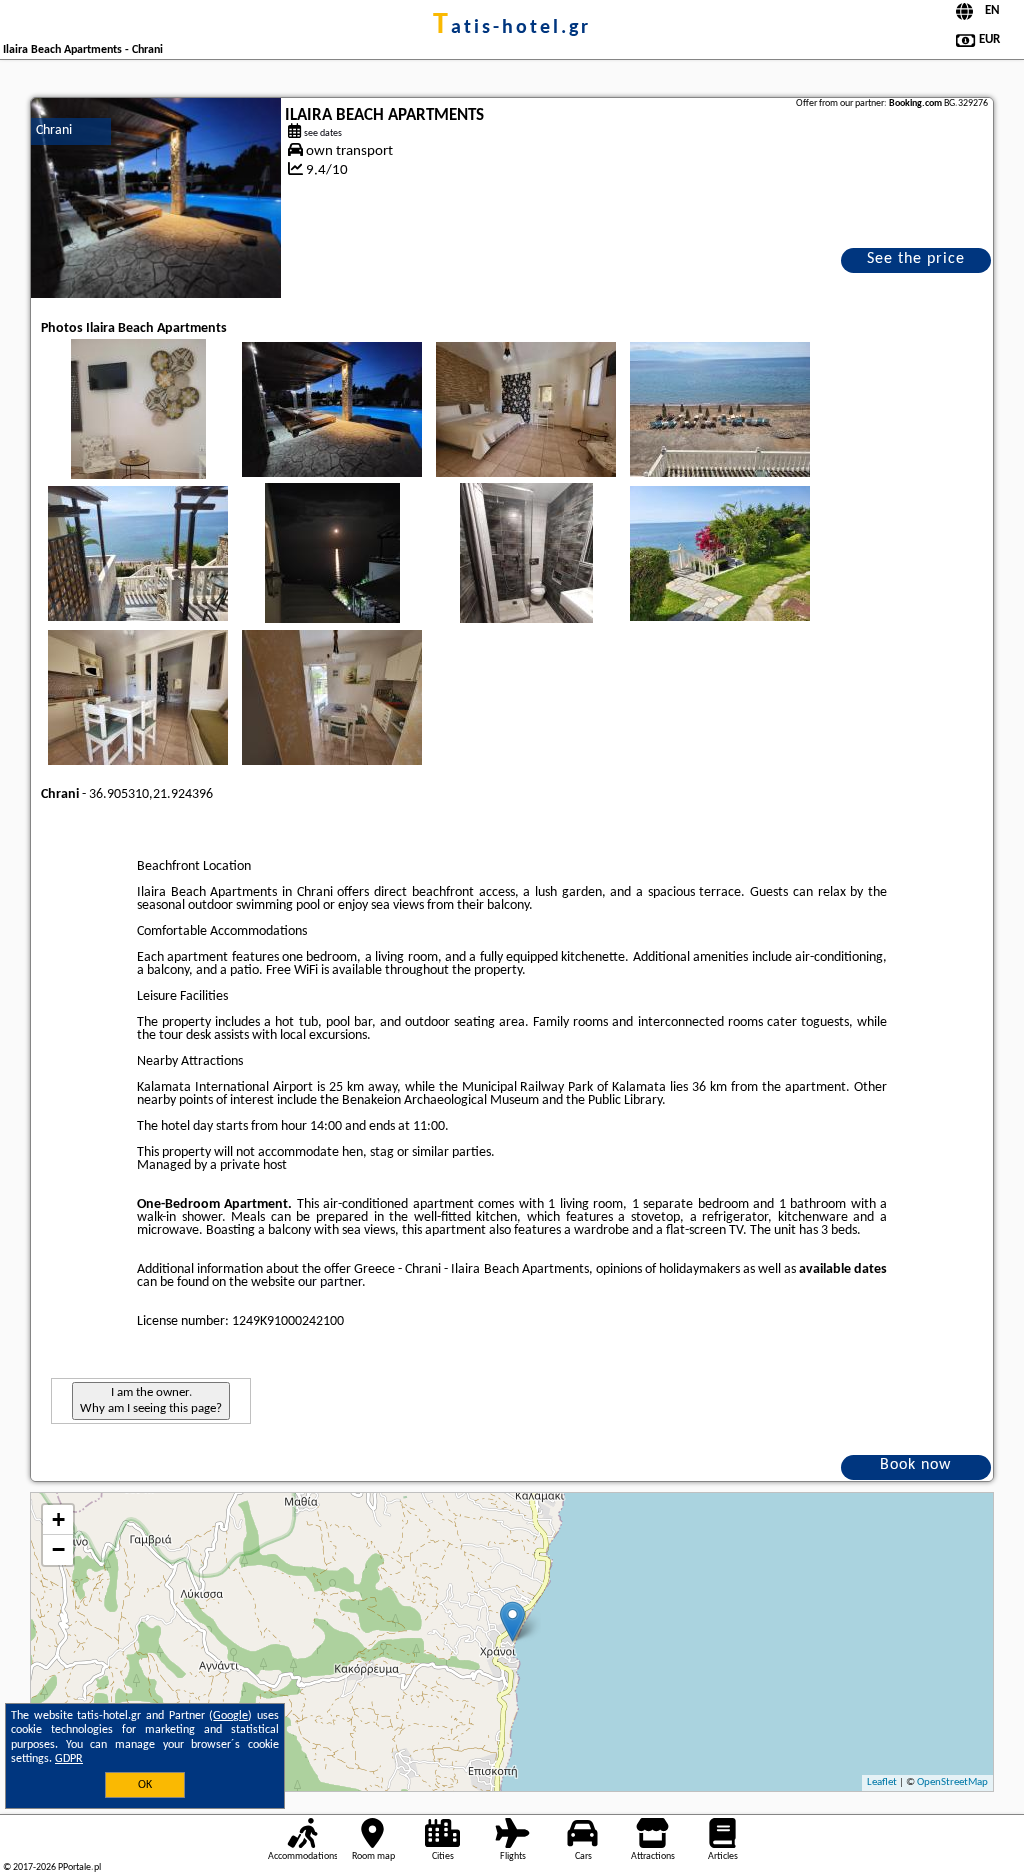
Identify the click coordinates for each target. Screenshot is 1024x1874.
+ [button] (58, 1519)
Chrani (54, 130)
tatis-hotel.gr (512, 28)
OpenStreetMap (952, 1782)
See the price (916, 259)
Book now (915, 1465)
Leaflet (882, 1782)
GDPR (69, 1759)
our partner (330, 1282)
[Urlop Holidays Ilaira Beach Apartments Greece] (138, 429)
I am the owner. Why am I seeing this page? (151, 1400)
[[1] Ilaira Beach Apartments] (156, 198)
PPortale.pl (79, 1867)
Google (230, 1716)
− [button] (58, 1549)
